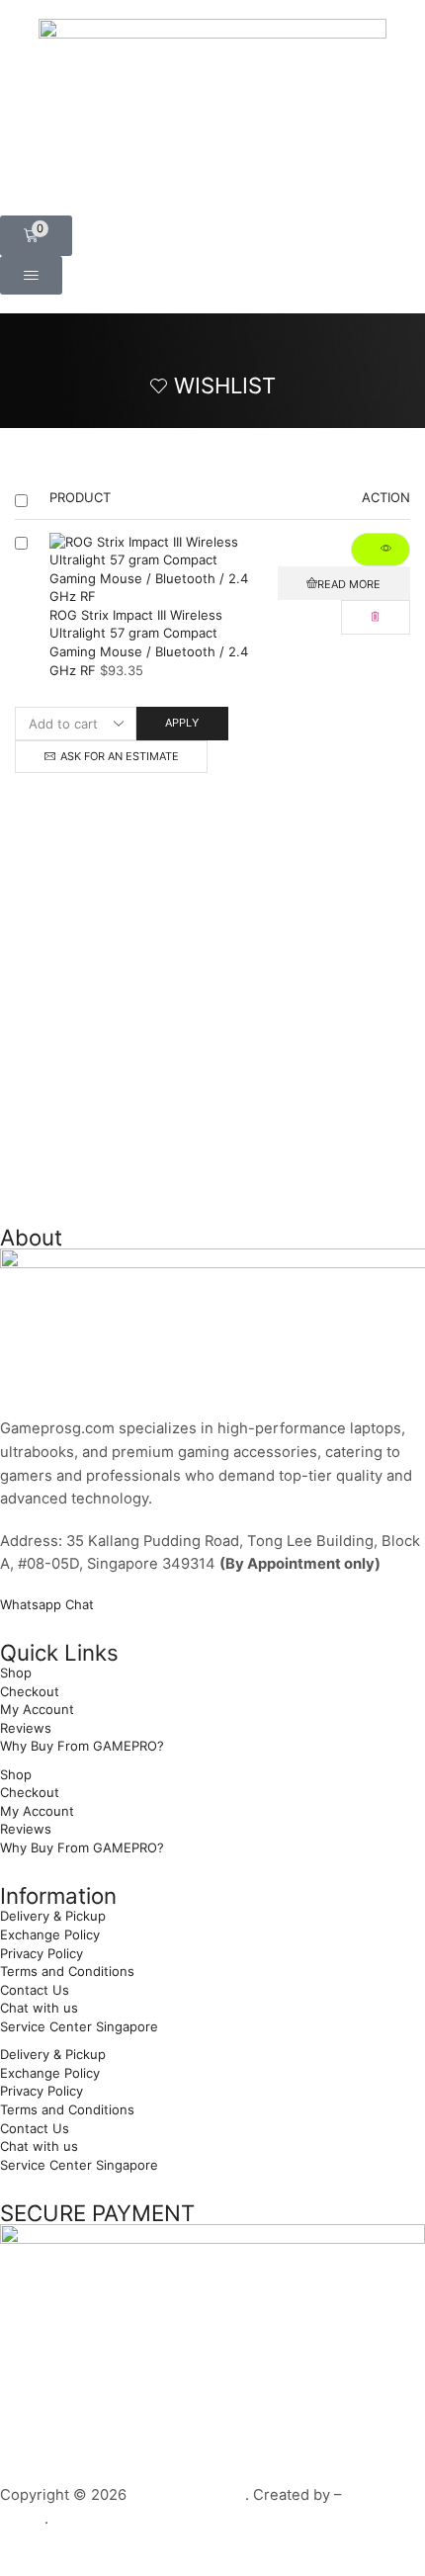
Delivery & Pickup (53, 1916)
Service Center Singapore (79, 2026)
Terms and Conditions (67, 1971)
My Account (37, 1709)
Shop (16, 1673)
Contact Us (35, 1990)
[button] (36, 236)
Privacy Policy (42, 1953)
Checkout (30, 1691)
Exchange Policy (50, 1934)
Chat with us (39, 2008)
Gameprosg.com (188, 2495)
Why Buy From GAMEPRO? (82, 1746)
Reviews (26, 1728)
